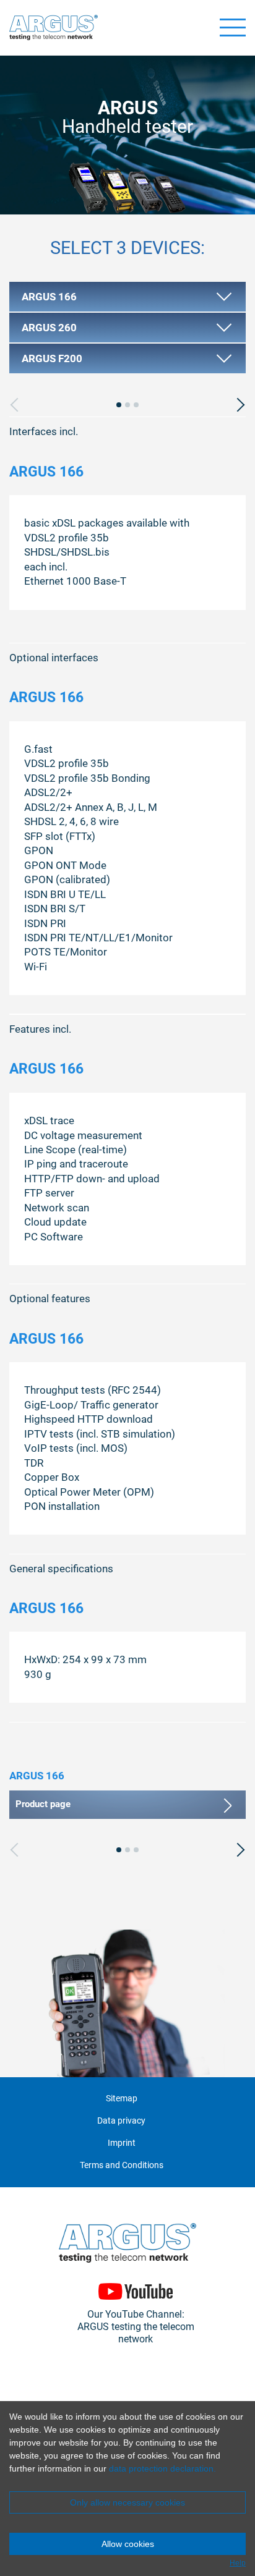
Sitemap (122, 2099)
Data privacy (121, 2121)
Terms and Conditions (122, 2165)
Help (238, 2563)
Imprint (122, 2143)
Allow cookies (128, 2544)
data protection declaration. (162, 2468)
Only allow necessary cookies (127, 2502)
